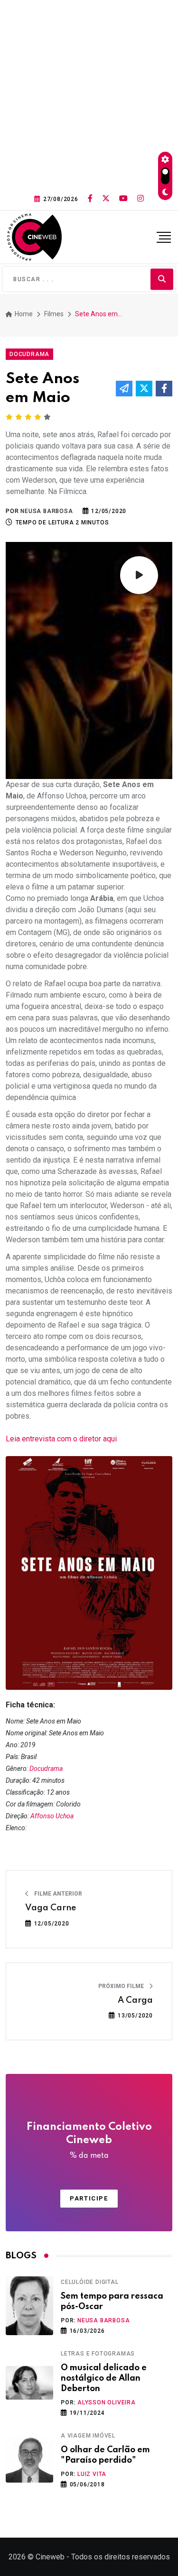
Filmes (54, 314)
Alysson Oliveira (107, 2402)
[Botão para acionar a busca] (162, 279)
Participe (89, 2198)
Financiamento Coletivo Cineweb (89, 2141)
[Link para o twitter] (106, 199)
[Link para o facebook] (90, 199)
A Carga (135, 2000)
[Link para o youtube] (123, 199)
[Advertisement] (89, 94)
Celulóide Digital (90, 2282)
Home (23, 314)
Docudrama (46, 1769)
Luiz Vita (92, 2474)
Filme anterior (57, 1894)
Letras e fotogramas (98, 2354)
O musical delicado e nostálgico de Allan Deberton (104, 2379)
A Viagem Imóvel (88, 2436)
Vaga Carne (51, 1908)
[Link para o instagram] (141, 199)
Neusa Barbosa (103, 2320)
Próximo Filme (122, 1986)
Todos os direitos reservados (121, 2557)
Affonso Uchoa (52, 1816)
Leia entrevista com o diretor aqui (61, 1439)
